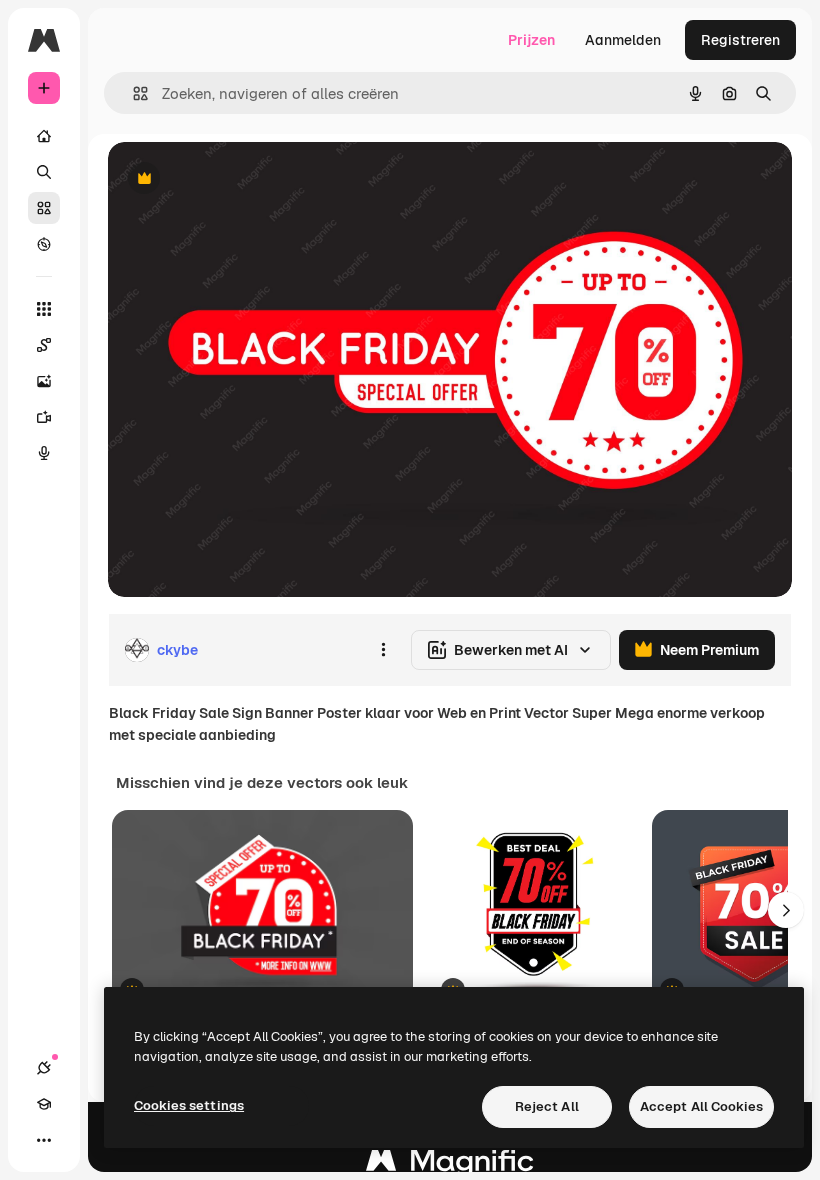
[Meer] (44, 1140)
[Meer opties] (383, 650)
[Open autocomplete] (132, 93)
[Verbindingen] (44, 1068)
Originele (239, 179)
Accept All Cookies (701, 1106)
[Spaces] (44, 345)
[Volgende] (786, 910)
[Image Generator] (44, 381)
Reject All (547, 1106)
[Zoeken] (44, 172)
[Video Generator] (44, 417)
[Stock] (44, 208)
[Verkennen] (44, 244)
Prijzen (531, 40)
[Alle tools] (44, 309)
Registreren (740, 40)
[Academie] (44, 1104)
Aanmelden (623, 40)
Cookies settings (189, 1105)
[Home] (44, 136)
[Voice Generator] (44, 453)
